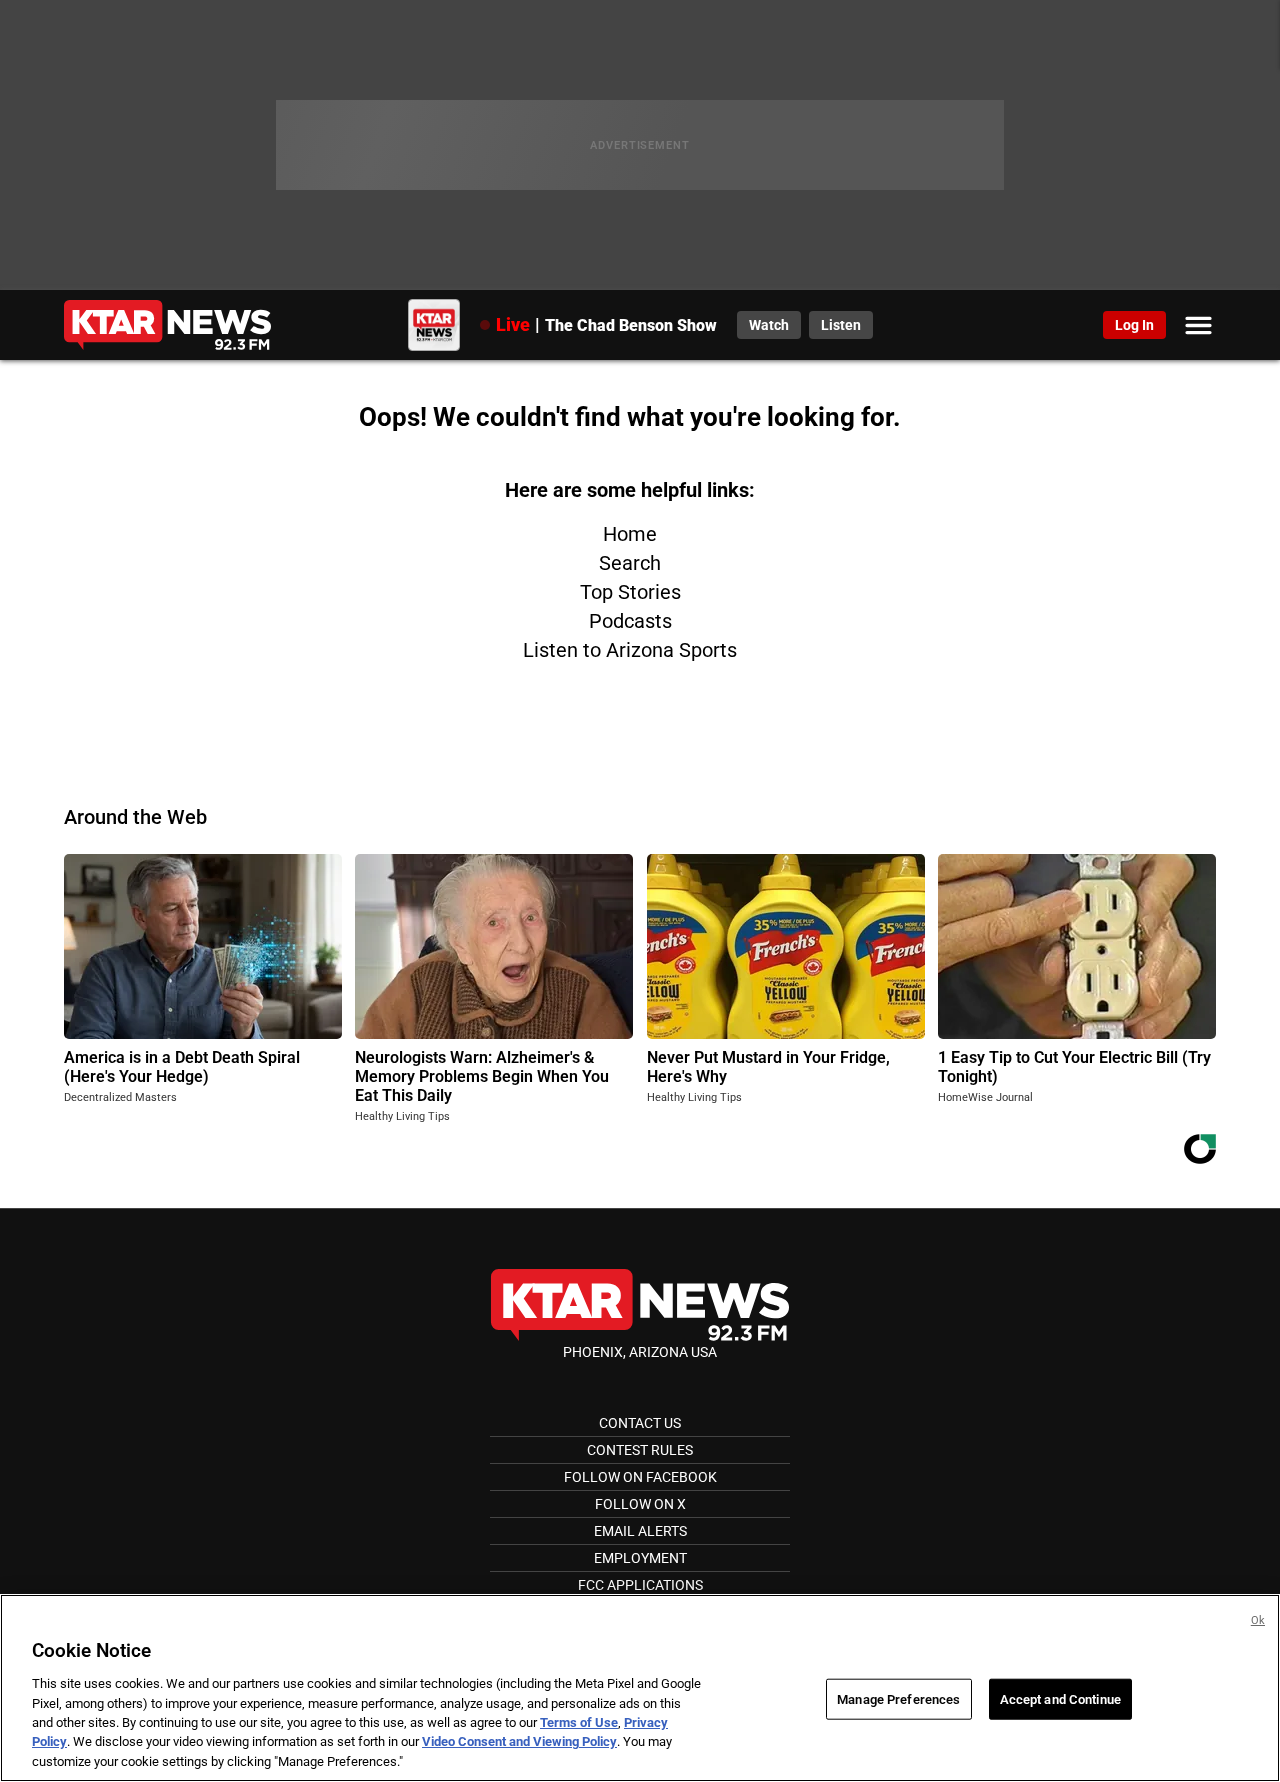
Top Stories (630, 592)
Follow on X (640, 1504)
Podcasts (630, 621)
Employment (640, 1558)
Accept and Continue (1060, 1698)
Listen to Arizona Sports (630, 650)
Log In (1134, 325)
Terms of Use (579, 1722)
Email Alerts (640, 1531)
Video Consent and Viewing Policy (519, 1742)
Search (630, 563)
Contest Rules (640, 1450)
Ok (1258, 1620)
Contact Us (640, 1423)
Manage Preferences (898, 1698)
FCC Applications (640, 1585)
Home (630, 534)
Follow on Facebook (640, 1477)
